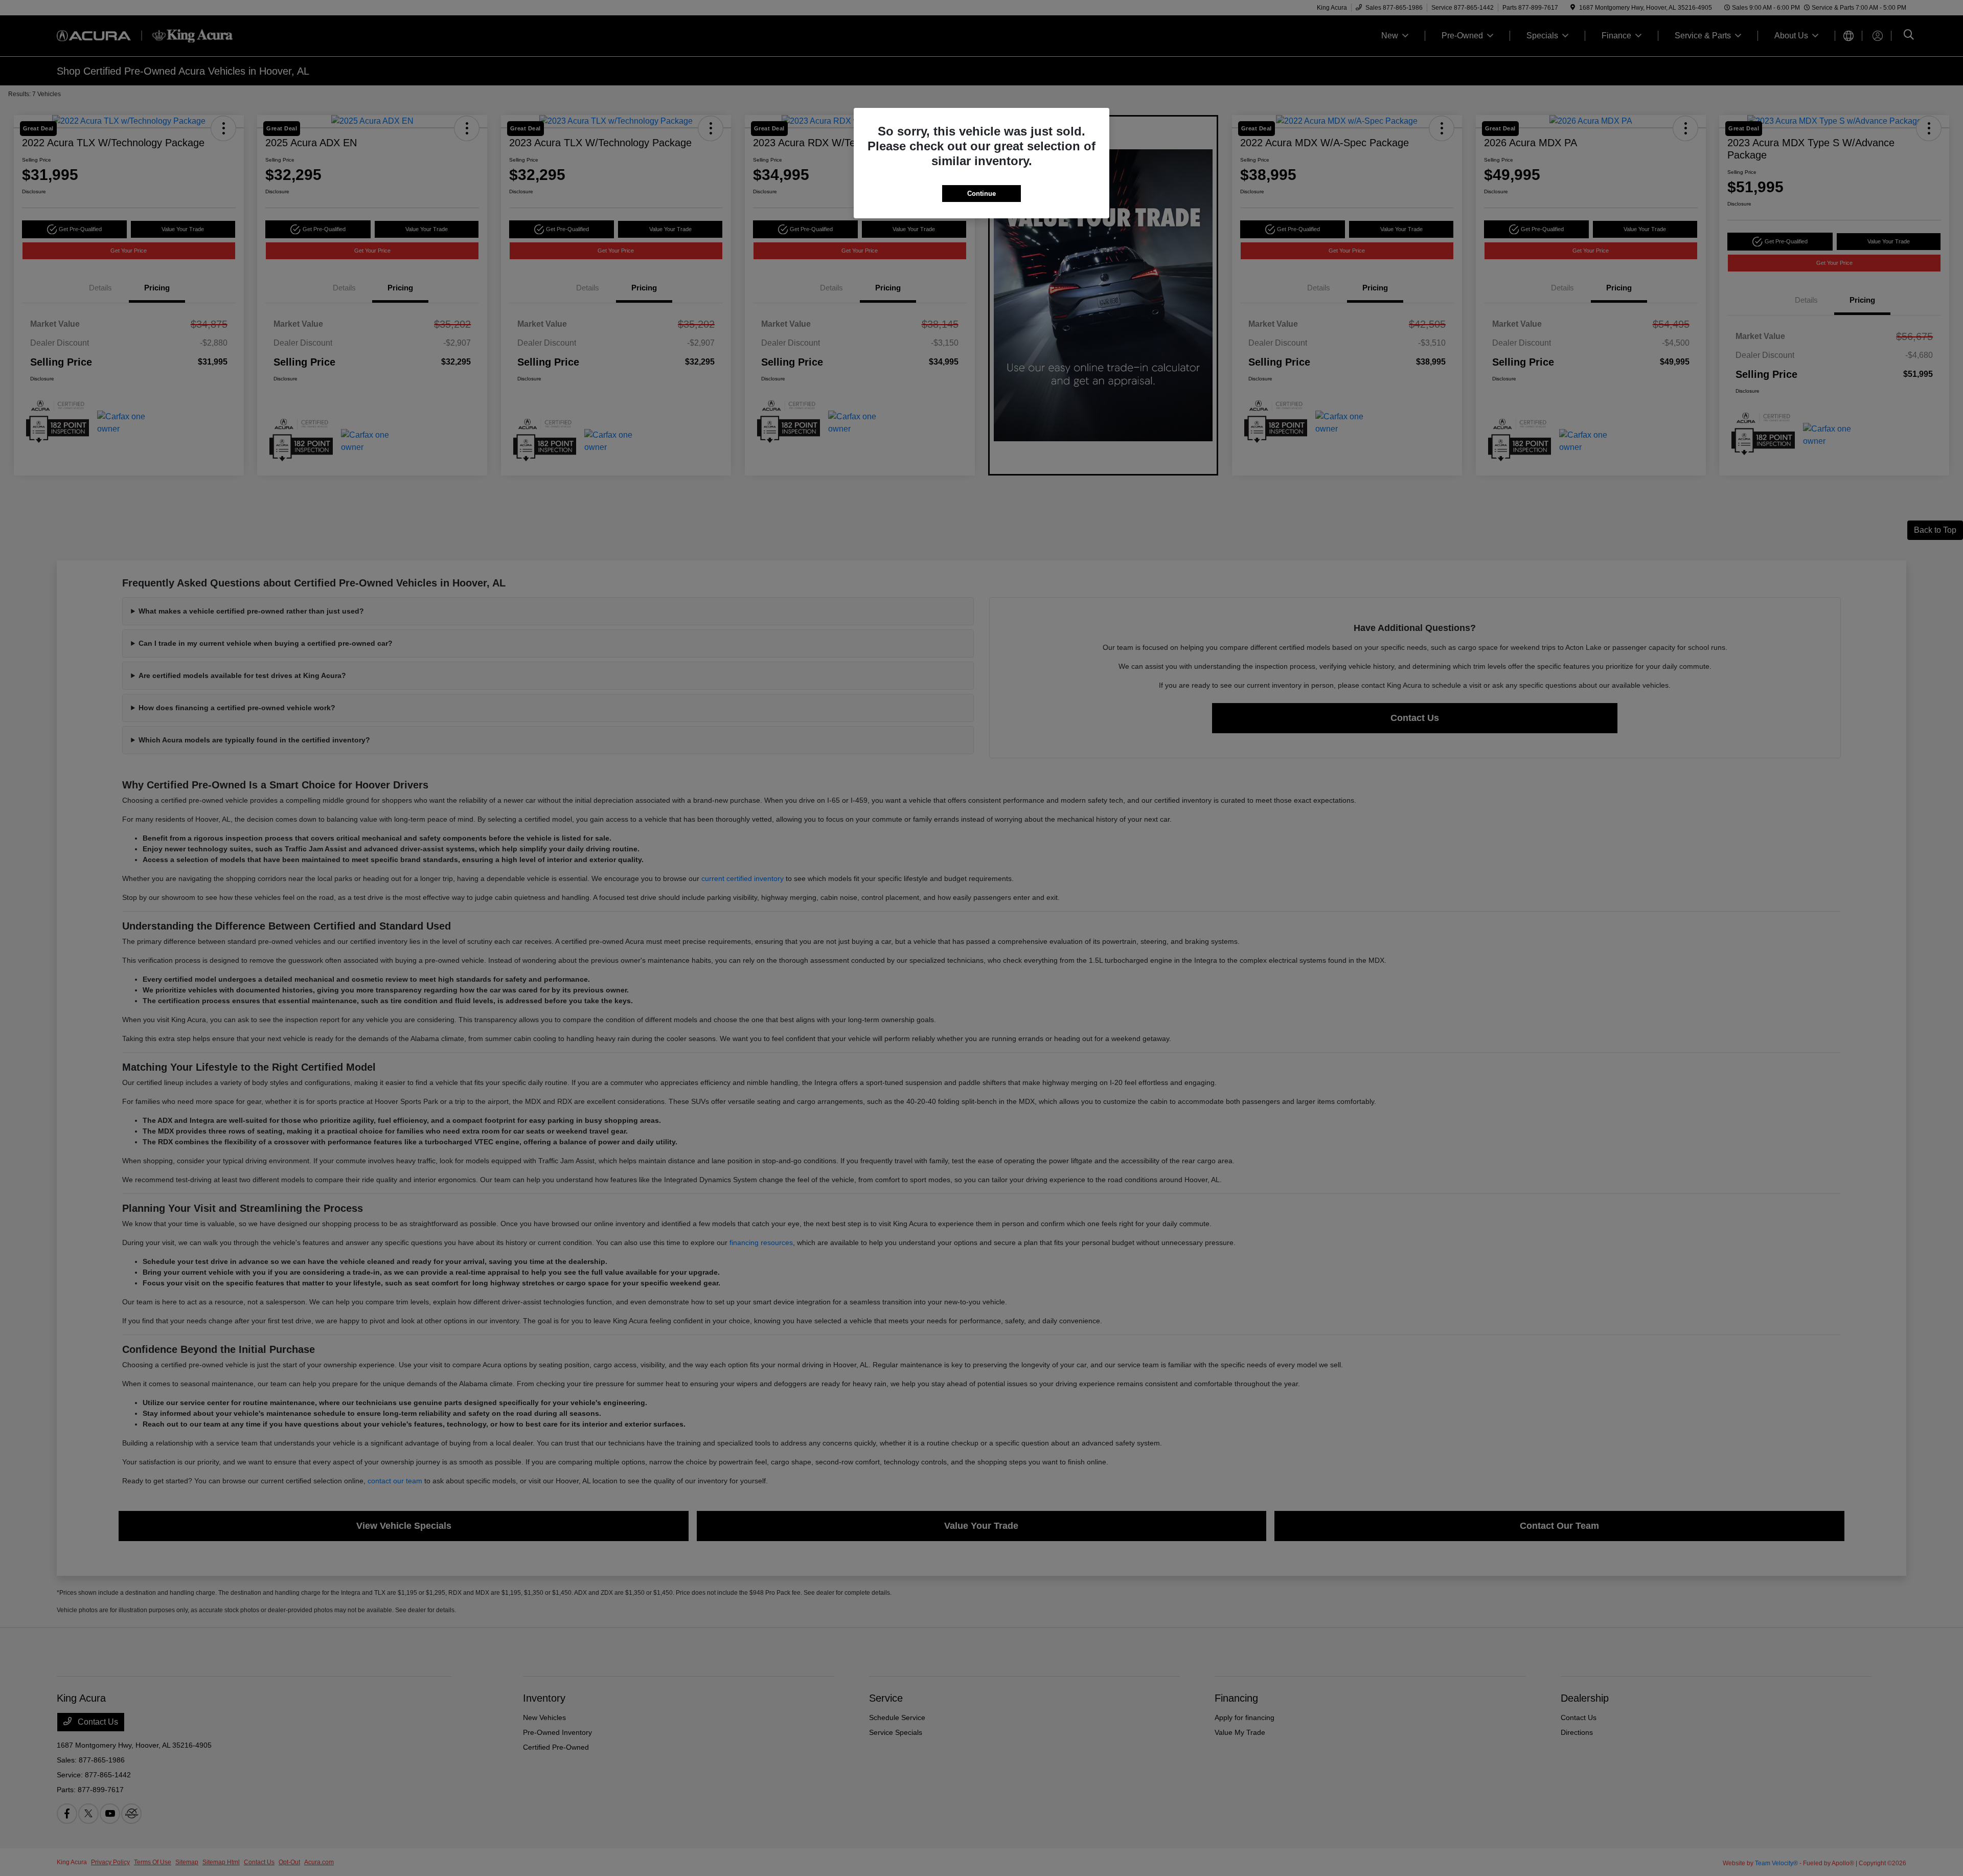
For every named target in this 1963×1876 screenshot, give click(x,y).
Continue (981, 194)
